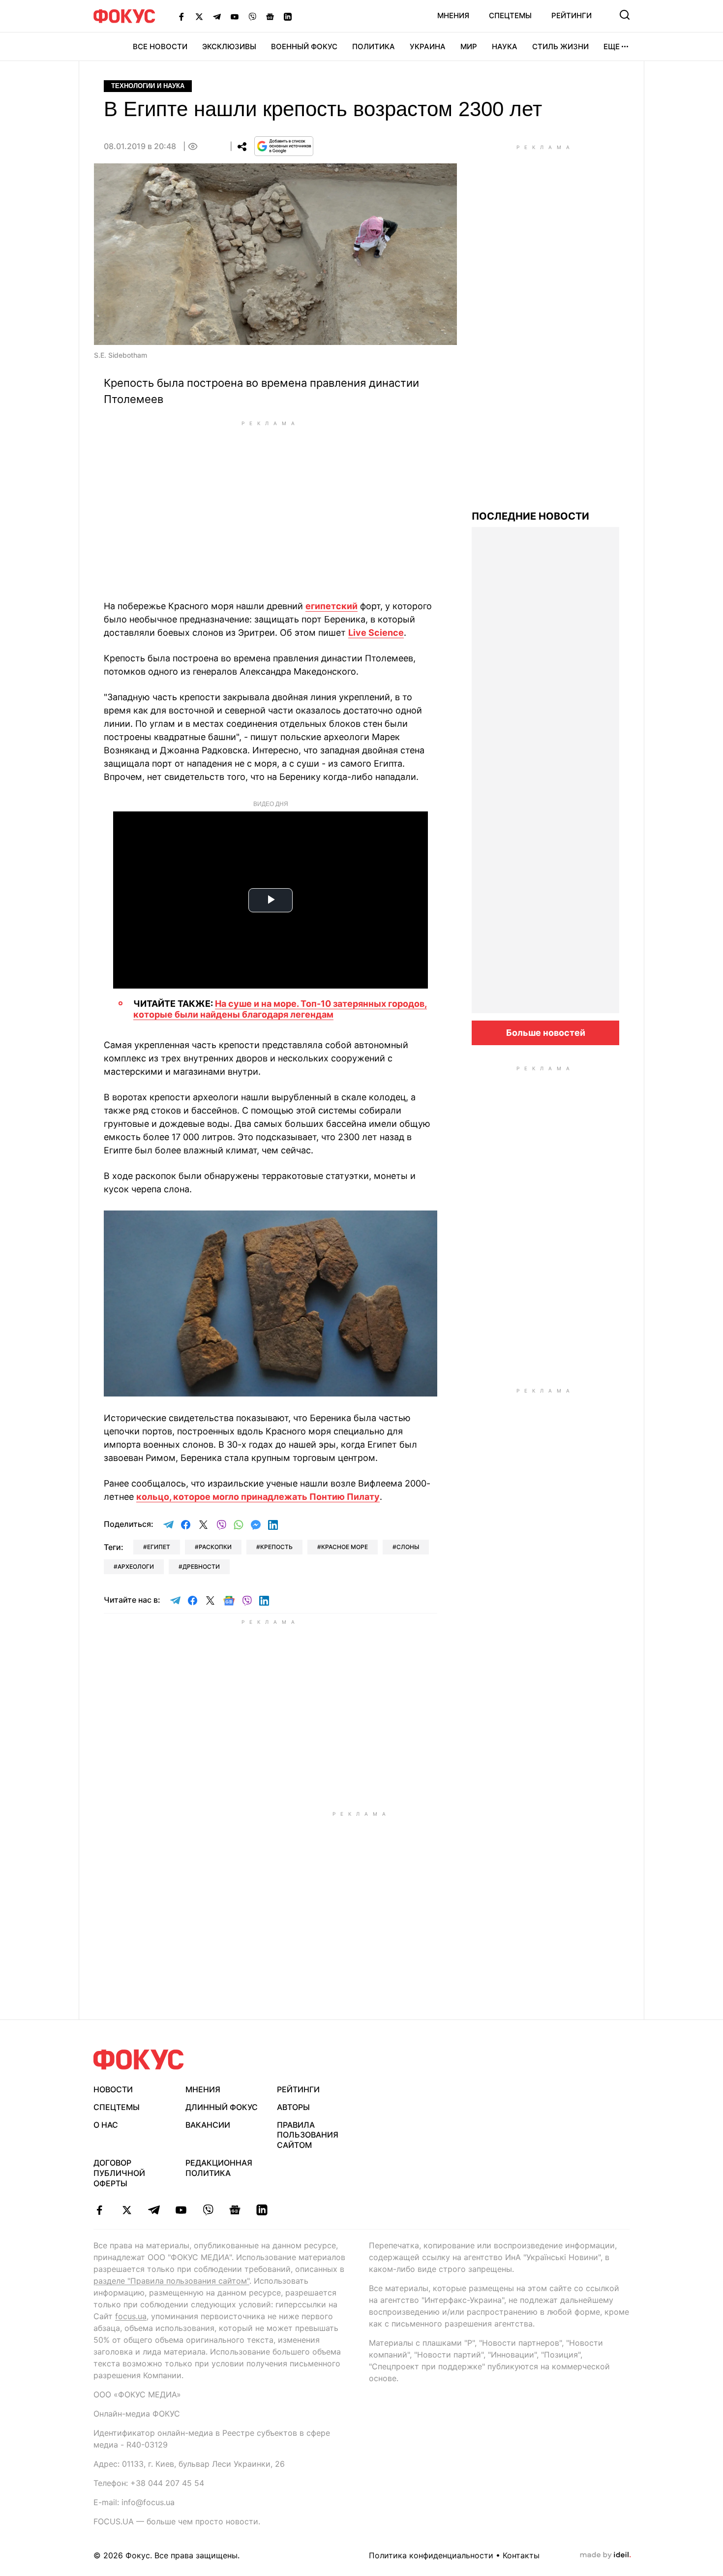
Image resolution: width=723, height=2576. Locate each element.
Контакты (521, 2555)
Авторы (293, 2107)
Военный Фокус (304, 47)
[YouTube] (235, 16)
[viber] (208, 2210)
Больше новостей (546, 1033)
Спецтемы (510, 16)
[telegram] (154, 2210)
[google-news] (235, 2210)
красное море (345, 1547)
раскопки (215, 1547)
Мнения (453, 16)
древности (201, 1567)
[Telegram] (217, 16)
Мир (469, 47)
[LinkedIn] (288, 16)
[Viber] (252, 16)
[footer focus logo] (139, 2060)
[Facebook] (181, 16)
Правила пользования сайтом (308, 2135)
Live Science (376, 633)
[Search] (625, 15)
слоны (408, 1547)
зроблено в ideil (605, 2555)
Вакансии (208, 2125)
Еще (612, 47)
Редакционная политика (219, 2168)
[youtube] (181, 2210)
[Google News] (270, 16)
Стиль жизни (560, 47)
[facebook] (100, 2210)
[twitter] (127, 2210)
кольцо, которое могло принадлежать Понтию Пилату (258, 1497)
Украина (428, 47)
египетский (331, 606)
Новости (113, 2089)
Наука (505, 47)
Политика (374, 47)
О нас (106, 2125)
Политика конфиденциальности (431, 2555)
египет (159, 1547)
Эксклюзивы (229, 47)
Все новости (160, 47)
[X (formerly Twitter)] (199, 16)
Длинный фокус (222, 2107)
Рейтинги (572, 16)
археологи (136, 1567)
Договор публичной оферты (119, 2173)
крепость (276, 1547)
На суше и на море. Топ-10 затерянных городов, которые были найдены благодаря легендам (280, 1009)
